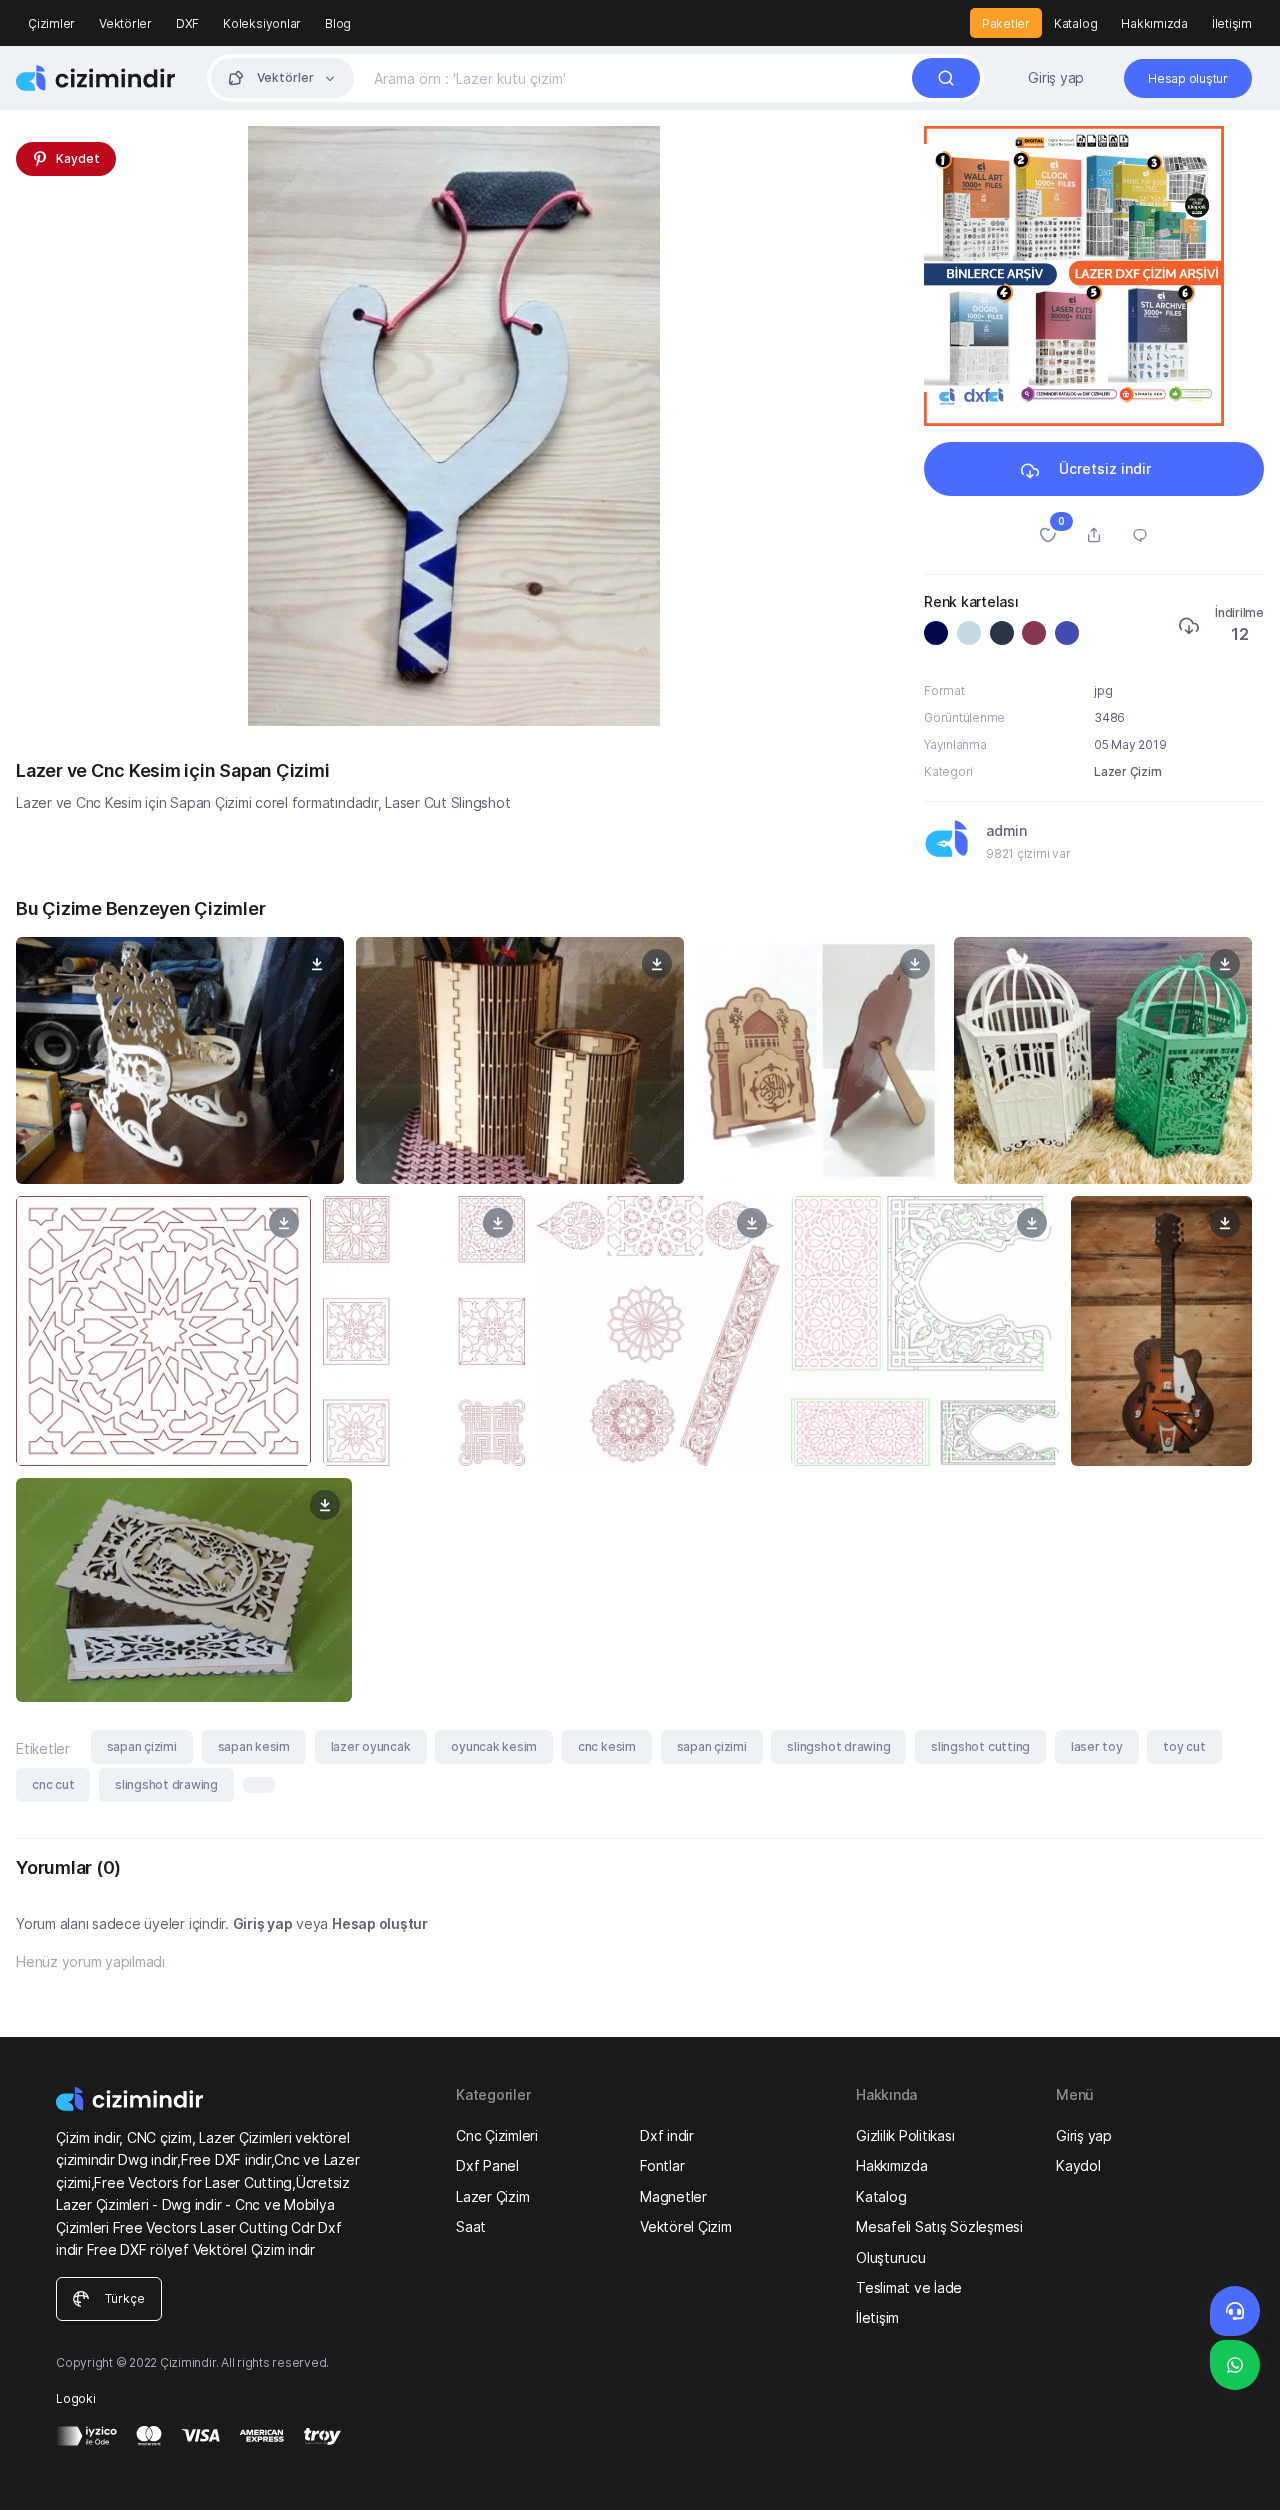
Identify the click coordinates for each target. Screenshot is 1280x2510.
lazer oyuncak (371, 1746)
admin (1006, 830)
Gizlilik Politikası (905, 2135)
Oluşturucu (891, 2257)
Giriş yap (1056, 77)
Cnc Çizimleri (497, 2135)
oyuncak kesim (494, 1746)
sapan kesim (254, 1746)
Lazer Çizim (1127, 771)
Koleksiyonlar (262, 23)
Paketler (1006, 23)
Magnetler (673, 2196)
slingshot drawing (838, 1746)
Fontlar (662, 2165)
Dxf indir (667, 2135)
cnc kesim (607, 1746)
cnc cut (53, 1784)
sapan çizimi (142, 1746)
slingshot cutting (980, 1746)
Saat (471, 2226)
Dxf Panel (487, 2165)
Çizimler (51, 23)
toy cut (1184, 1746)
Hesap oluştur (380, 1923)
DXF (187, 23)
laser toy (1097, 1746)
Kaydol (1078, 2165)
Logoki (76, 2398)
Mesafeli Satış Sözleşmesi (939, 2226)
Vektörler (125, 23)
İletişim (1232, 23)
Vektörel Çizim (686, 2226)
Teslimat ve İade (909, 2287)
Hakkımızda (1154, 23)
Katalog (1075, 23)
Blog (338, 23)
